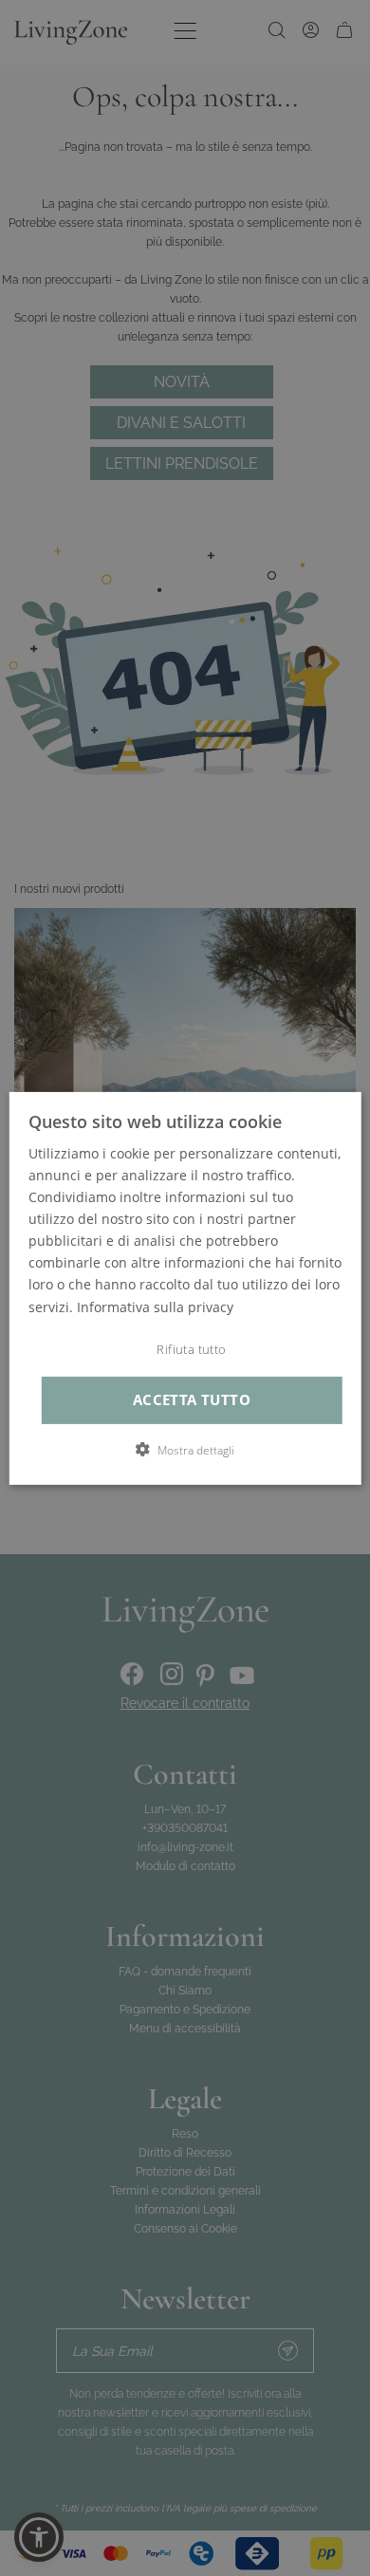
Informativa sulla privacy (155, 1306)
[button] (185, 1450)
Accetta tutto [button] (192, 1400)
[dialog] (185, 1288)
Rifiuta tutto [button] (191, 1350)
